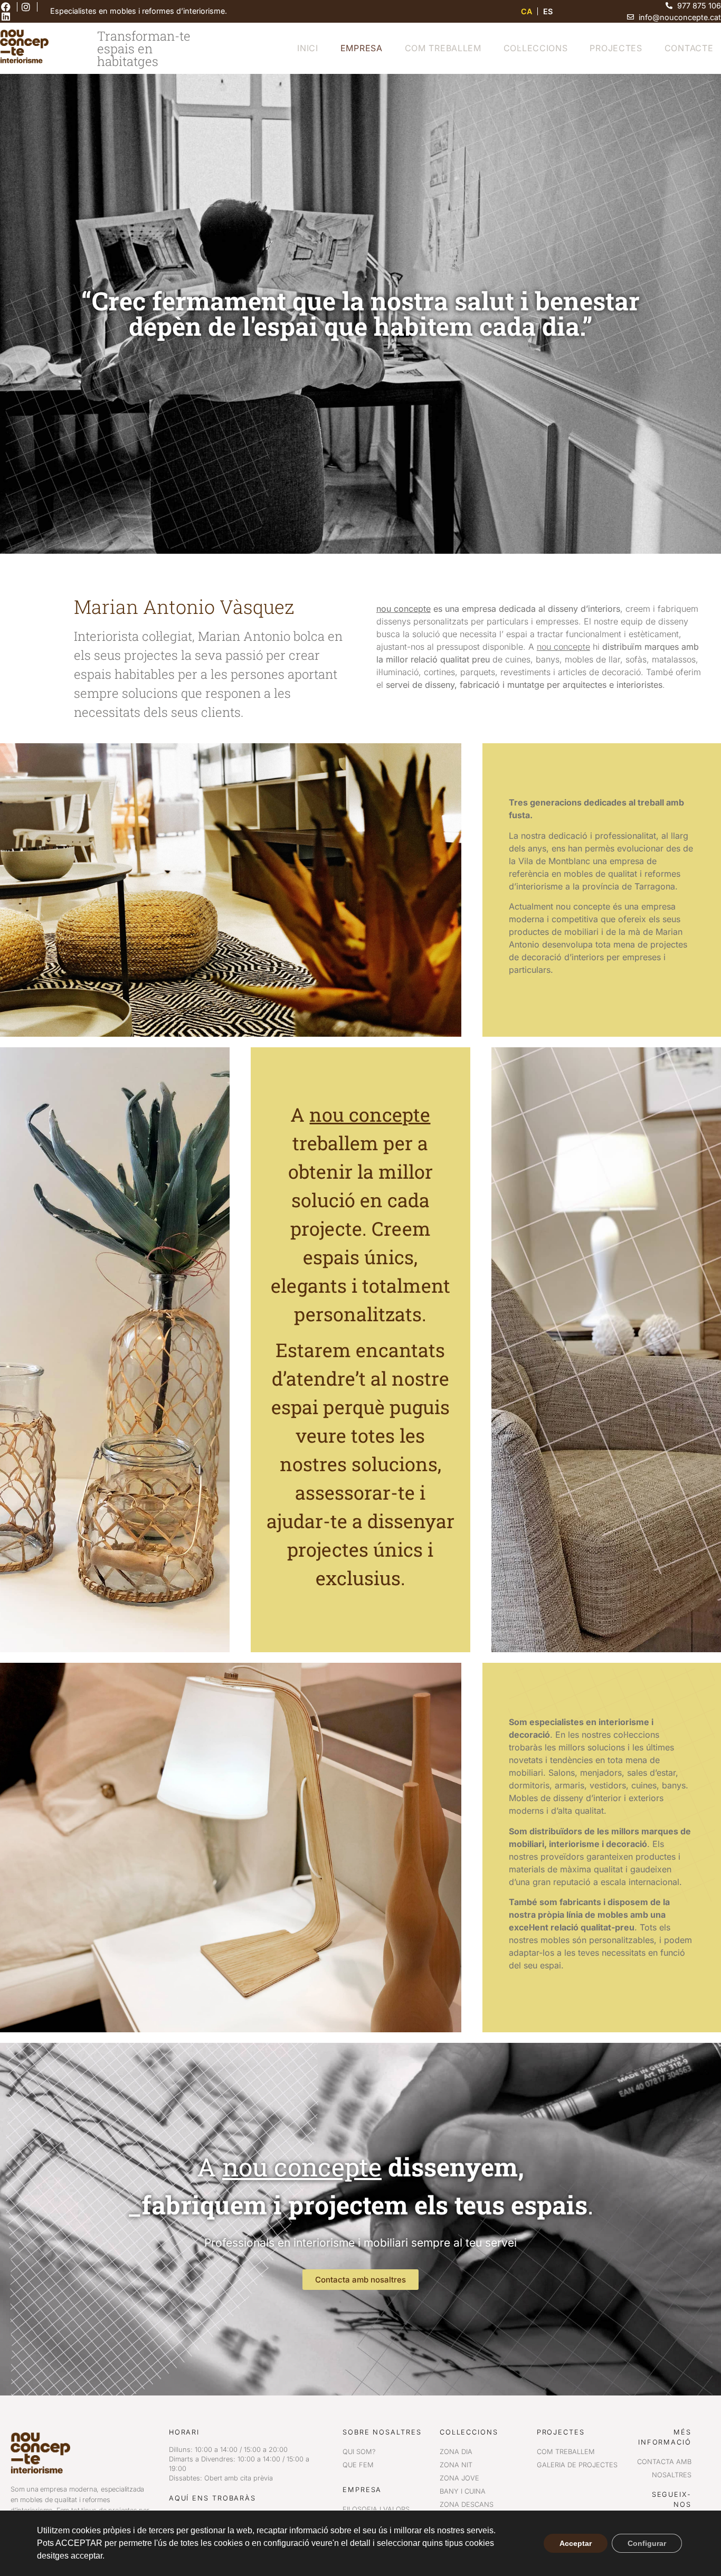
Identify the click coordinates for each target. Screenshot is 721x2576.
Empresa (362, 48)
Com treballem (443, 48)
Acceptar (576, 2543)
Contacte (689, 48)
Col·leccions (536, 48)
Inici (308, 48)
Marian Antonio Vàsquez (184, 607)
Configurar (647, 2543)
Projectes (616, 48)
